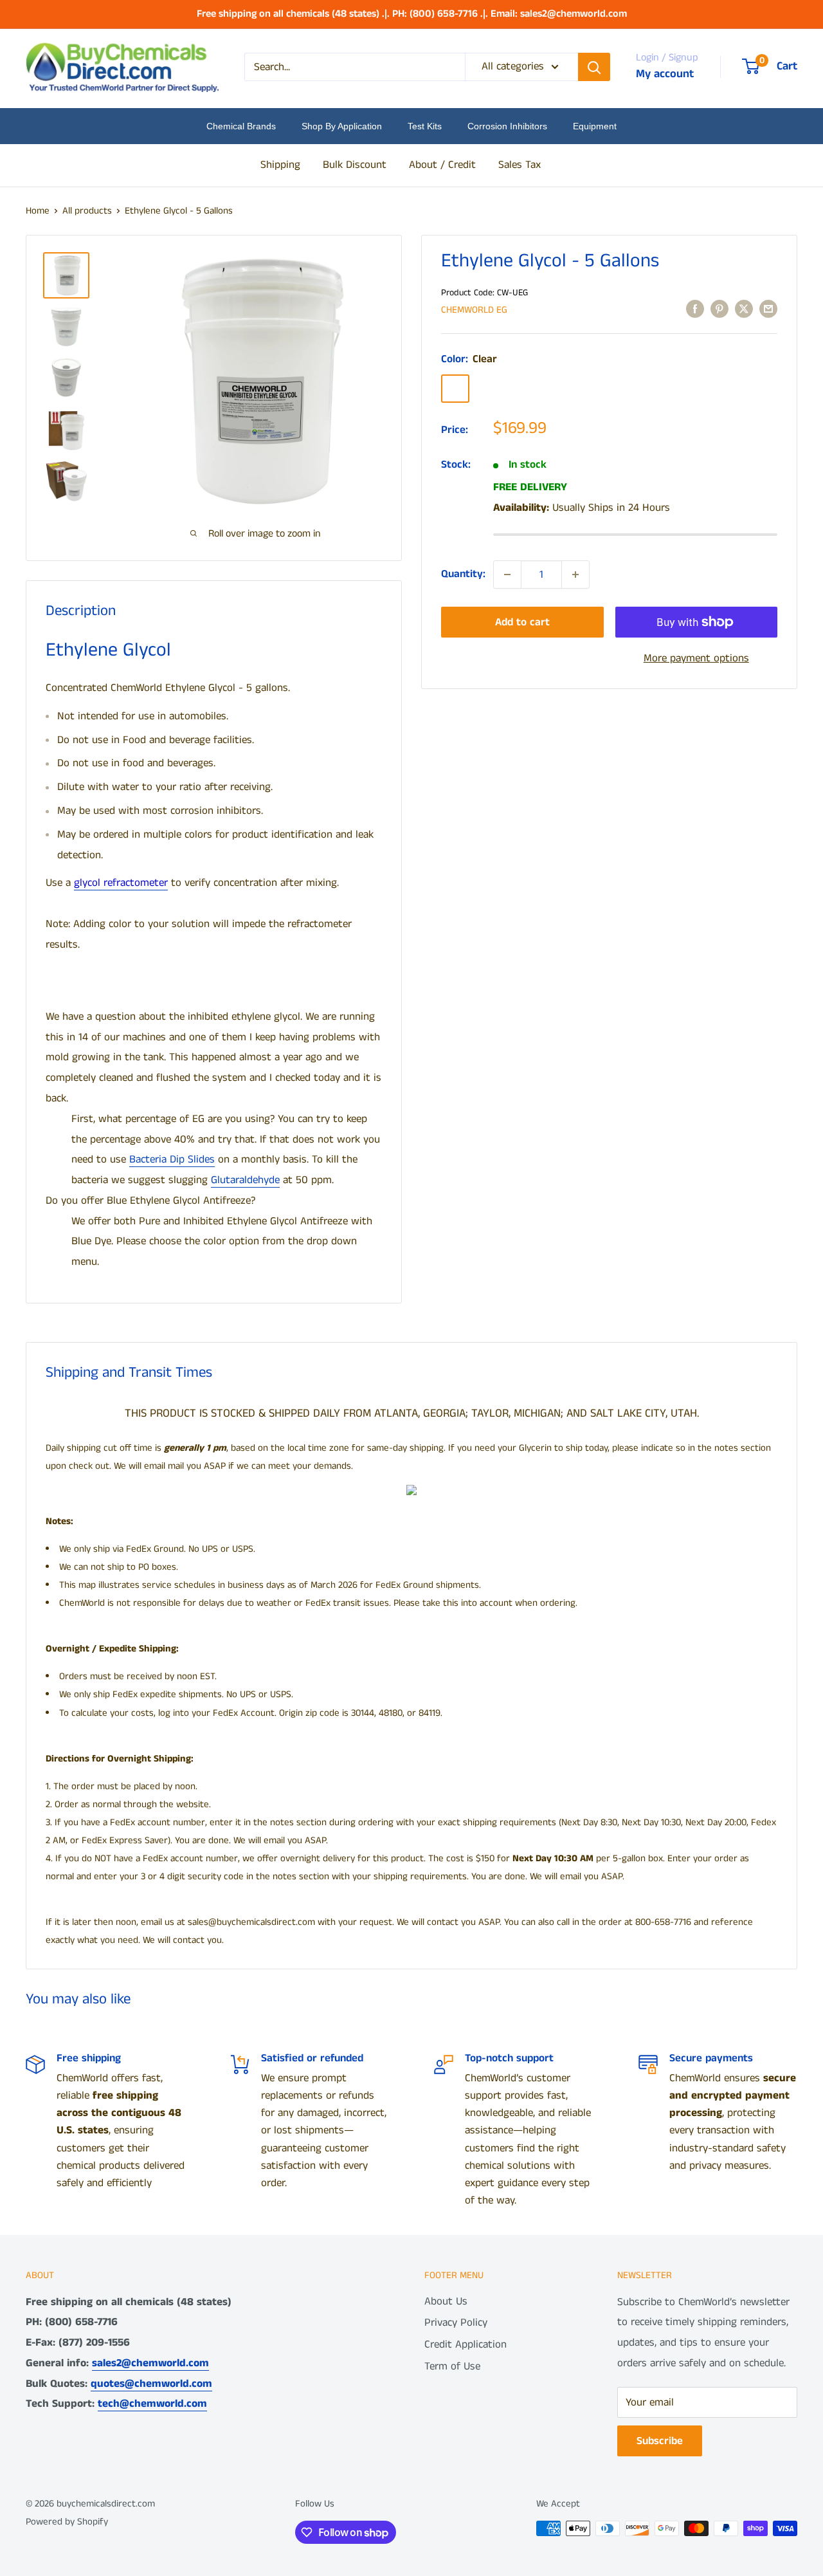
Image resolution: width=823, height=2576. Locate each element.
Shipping (280, 165)
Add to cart (522, 622)
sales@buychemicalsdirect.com (251, 1922)
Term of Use (452, 2366)
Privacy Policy (456, 2323)
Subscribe (660, 2441)
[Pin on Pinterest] (719, 309)
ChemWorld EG (474, 310)
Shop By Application (342, 126)
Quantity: (463, 574)
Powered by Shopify (67, 2522)
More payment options (696, 658)
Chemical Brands (241, 126)
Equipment (595, 126)
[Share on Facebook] (695, 309)
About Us (446, 2301)
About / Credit (442, 165)
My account (665, 74)
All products (87, 211)
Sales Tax (520, 165)
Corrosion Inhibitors (507, 126)
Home (38, 211)
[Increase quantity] (575, 575)
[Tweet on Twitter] (744, 309)
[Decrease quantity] (507, 575)
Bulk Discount (355, 165)
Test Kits (425, 126)
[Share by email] (768, 309)
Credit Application (466, 2344)
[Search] (594, 67)
